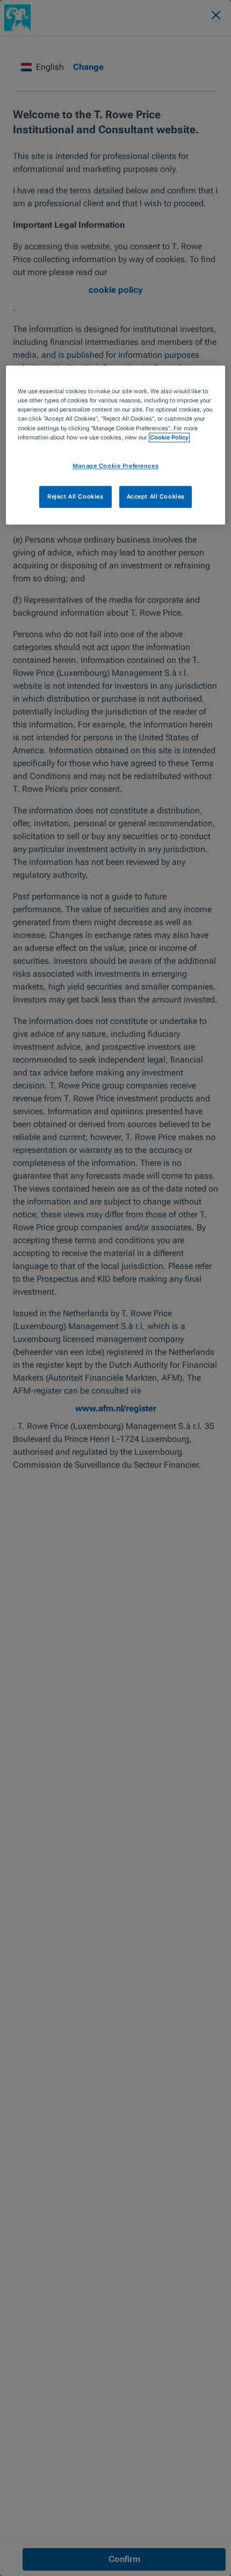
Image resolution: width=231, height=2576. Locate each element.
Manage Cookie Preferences (115, 466)
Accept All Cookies (156, 496)
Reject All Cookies (75, 496)
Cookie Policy (169, 437)
